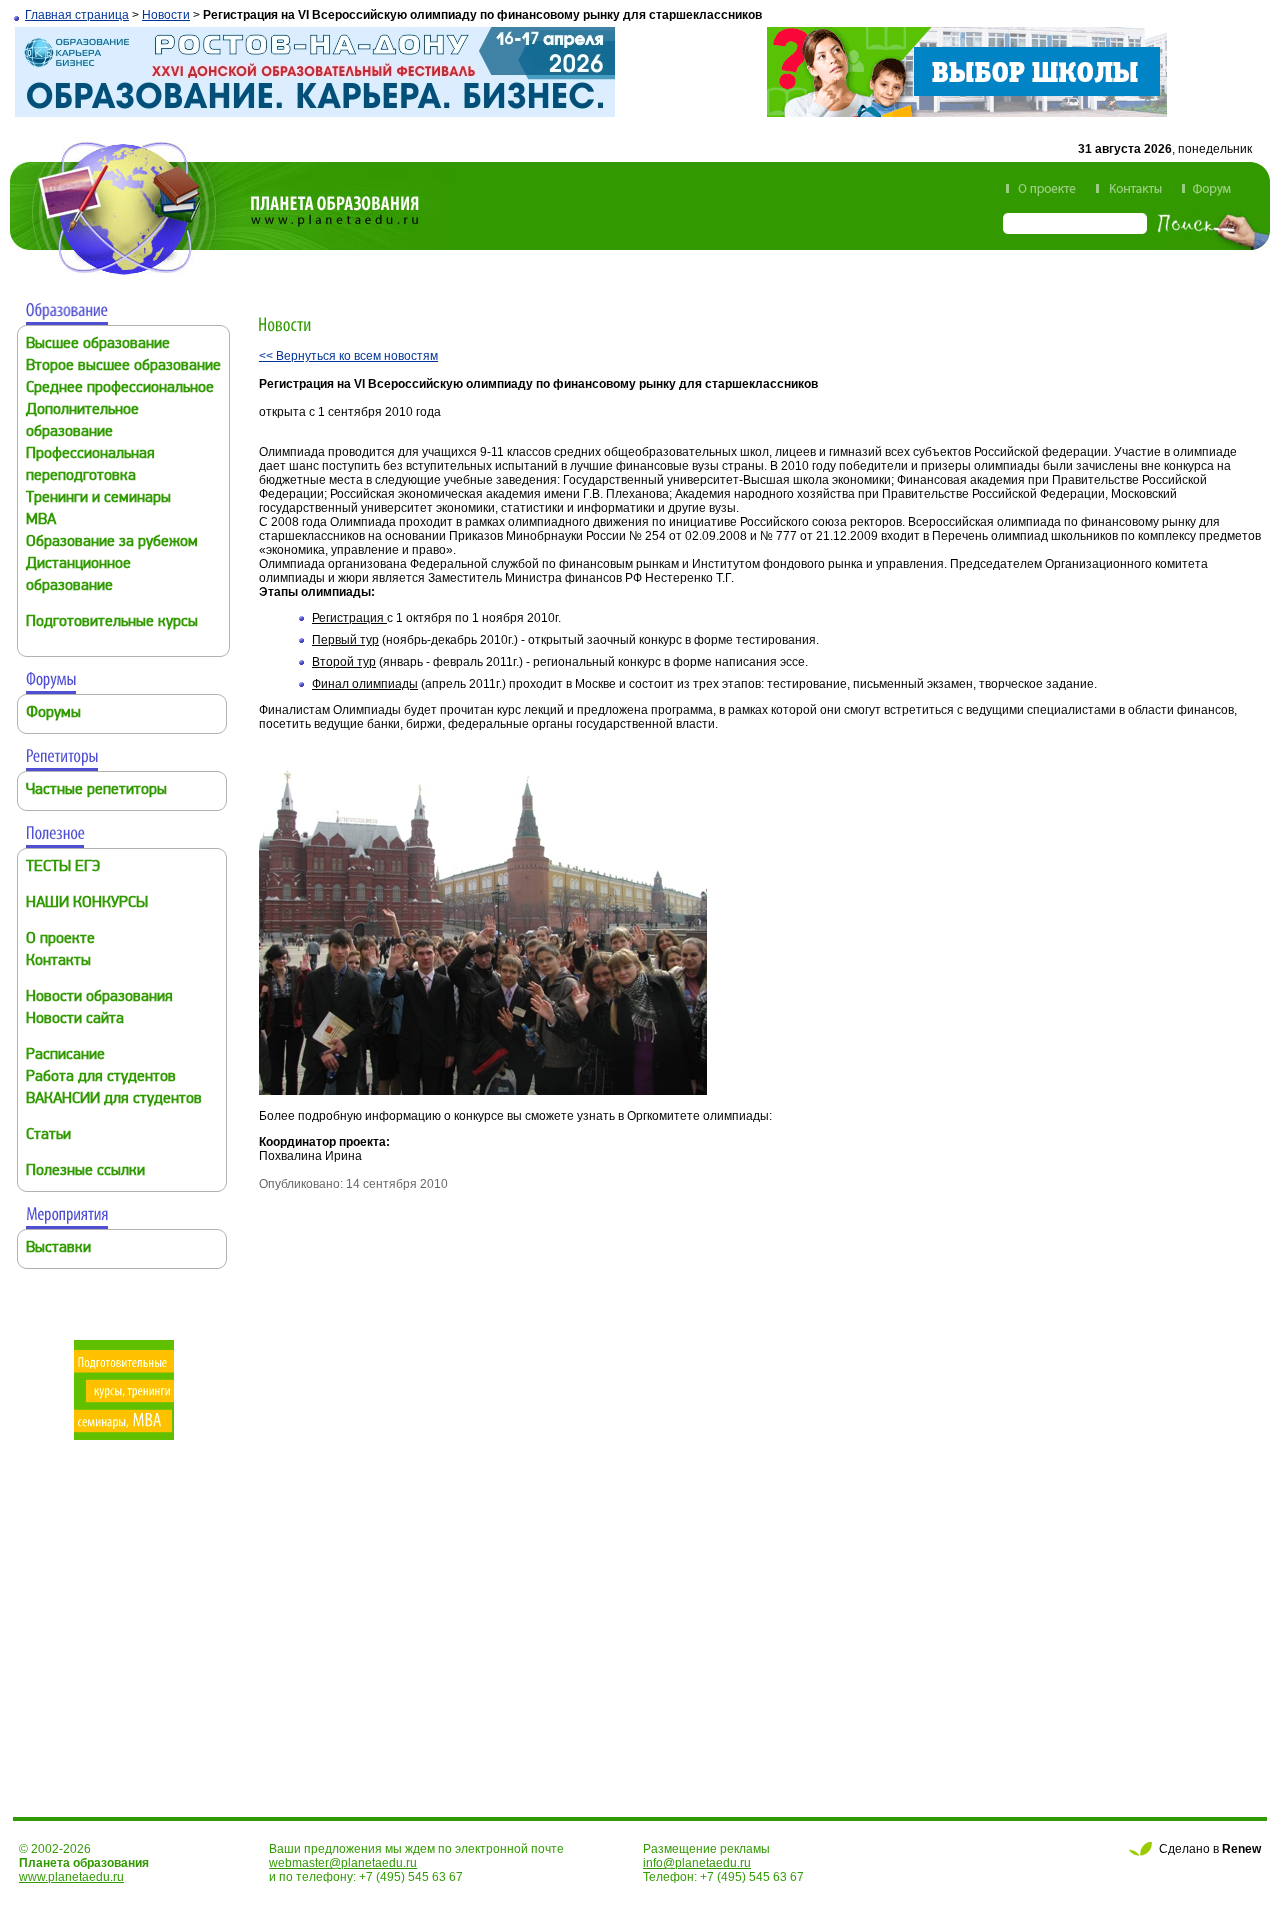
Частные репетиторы (96, 790)
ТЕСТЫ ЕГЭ (63, 867)
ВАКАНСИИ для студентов (114, 1099)
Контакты (58, 961)
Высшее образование (98, 344)
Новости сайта (75, 1019)
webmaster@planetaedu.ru (343, 1863)
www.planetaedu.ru (71, 1877)
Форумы (53, 713)
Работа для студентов (101, 1077)
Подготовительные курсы (112, 622)
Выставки (58, 1248)
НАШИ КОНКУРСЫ (87, 903)
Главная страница (77, 15)
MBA (41, 520)
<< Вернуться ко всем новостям (348, 356)
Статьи (48, 1135)
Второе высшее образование (123, 366)
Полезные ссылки (85, 1171)
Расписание (65, 1055)
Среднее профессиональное (120, 388)
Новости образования (99, 997)
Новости (166, 15)
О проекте (60, 939)
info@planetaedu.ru (697, 1863)
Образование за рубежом (112, 542)
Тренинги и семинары (98, 498)
